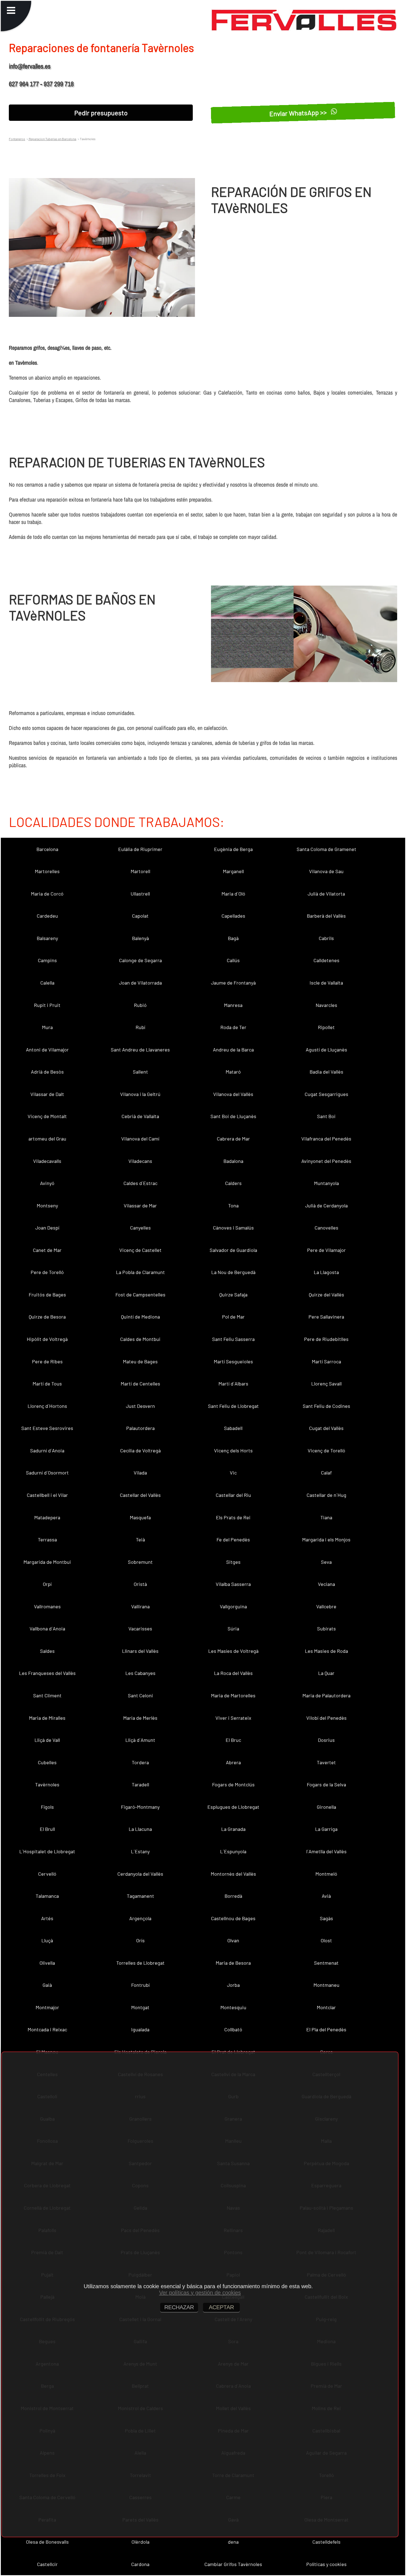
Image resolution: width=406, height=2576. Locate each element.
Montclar (326, 2007)
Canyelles (140, 1228)
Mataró (233, 1072)
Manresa (233, 1005)
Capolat (140, 916)
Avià (326, 1896)
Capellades (233, 916)
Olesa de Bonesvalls (47, 2542)
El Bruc (233, 1740)
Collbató (233, 2029)
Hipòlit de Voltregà (47, 1339)
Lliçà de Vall (47, 1740)
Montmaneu (326, 1985)
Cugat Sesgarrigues (326, 1094)
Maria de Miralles (47, 1718)
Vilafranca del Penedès (326, 1139)
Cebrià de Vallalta (140, 1116)
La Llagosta (326, 1272)
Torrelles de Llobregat (140, 1963)
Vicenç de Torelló (326, 1450)
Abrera (233, 1762)
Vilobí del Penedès (326, 1718)
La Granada (233, 1829)
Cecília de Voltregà (140, 1450)
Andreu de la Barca (233, 1050)
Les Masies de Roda (326, 1651)
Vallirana (140, 1606)
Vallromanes (47, 1606)
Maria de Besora (233, 1963)
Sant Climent (47, 1695)
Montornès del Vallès (233, 1874)
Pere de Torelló (47, 1272)
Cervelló (47, 1874)
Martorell (140, 871)
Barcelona (47, 849)
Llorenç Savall (326, 1384)
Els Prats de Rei (233, 1517)
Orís (140, 1940)
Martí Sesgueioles (233, 1361)
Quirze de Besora (47, 1317)
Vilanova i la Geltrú (140, 1094)
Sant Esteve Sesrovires (47, 1428)
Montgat (140, 2007)
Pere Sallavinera (326, 1317)
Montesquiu (233, 2007)
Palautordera (140, 1428)
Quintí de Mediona (140, 1317)
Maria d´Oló (233, 894)
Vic (233, 1473)
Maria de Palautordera (326, 1695)
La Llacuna (140, 1829)
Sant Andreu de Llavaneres (140, 1050)
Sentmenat (326, 1963)
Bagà (233, 938)
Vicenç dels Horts (233, 1450)
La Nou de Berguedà (233, 1272)
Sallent (140, 1072)
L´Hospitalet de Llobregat (47, 1851)
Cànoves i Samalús (233, 1228)
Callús (233, 960)
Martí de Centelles (140, 1384)
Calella (47, 983)
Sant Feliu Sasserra (233, 1339)
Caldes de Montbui (140, 1339)
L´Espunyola (233, 1851)
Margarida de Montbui (47, 1562)
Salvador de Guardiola (233, 1250)
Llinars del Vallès (140, 1651)
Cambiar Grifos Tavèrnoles (233, 2564)
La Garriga (326, 1829)
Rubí (140, 1027)
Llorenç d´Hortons (47, 1406)
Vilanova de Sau (326, 871)
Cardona (140, 2564)
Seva (326, 1562)
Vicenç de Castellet (140, 1250)
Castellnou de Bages (233, 1918)
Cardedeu (47, 916)
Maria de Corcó (47, 894)
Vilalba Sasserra (233, 1584)
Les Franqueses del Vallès (47, 1673)
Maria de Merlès (140, 1718)
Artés (47, 1918)
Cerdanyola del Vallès (140, 1874)
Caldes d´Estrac (140, 1183)
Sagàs (326, 1918)
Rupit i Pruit (47, 1005)
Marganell (233, 871)
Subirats (326, 1628)
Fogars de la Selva (326, 1784)
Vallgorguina (233, 1606)
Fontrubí (140, 1985)
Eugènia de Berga (233, 849)
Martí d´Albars (233, 1384)
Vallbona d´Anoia (47, 1628)
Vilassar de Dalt (47, 1094)
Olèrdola (140, 2542)
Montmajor (47, 2007)
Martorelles (47, 871)
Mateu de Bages (140, 1361)
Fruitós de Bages (47, 1294)
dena (233, 2542)
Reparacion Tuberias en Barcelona (52, 139)
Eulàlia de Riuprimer (140, 849)
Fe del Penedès (233, 1539)
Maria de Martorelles (233, 1695)
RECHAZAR (179, 2307)
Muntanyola (326, 1183)
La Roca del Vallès (233, 1673)
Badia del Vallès (326, 1072)
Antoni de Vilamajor (47, 1050)
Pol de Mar (233, 1317)
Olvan (233, 1940)
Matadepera (47, 1517)
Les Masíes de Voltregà (233, 1651)
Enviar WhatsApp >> (299, 113)
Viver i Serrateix (233, 1718)
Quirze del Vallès (326, 1294)
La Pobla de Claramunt (140, 1272)
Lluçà (47, 1940)
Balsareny (47, 938)
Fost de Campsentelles (140, 1294)
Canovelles (326, 1228)
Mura (47, 1027)
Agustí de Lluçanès (326, 1050)
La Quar (326, 1673)
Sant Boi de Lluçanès (233, 1116)
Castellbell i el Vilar (47, 1495)
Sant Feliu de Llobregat (233, 1406)
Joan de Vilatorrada (140, 983)
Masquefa (140, 1517)
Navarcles (326, 1005)
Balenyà (140, 938)
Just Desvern (140, 1406)
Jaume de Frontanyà (233, 983)
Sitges (233, 1562)
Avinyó (47, 1183)
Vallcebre (326, 1606)
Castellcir (47, 2564)
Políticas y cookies (326, 2564)
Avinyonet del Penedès (326, 1161)
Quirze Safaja (233, 1294)
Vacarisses (140, 1628)
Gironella (326, 1807)
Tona (233, 1205)
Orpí (47, 1584)
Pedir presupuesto (101, 113)
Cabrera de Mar (233, 1139)
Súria (233, 1628)
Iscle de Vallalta (326, 983)
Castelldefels (326, 2542)
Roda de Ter (233, 1027)
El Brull (47, 1829)
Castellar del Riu (233, 1495)
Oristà (140, 1584)
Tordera (140, 1762)
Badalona (233, 1161)
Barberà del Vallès (326, 916)
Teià (140, 1539)
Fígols (47, 1807)
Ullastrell (140, 894)
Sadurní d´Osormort (47, 1473)
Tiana (326, 1517)
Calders (233, 1183)
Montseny (47, 1205)
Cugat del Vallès (326, 1428)
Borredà (233, 1896)
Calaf (326, 1473)
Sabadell (233, 1428)
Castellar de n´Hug (326, 1495)
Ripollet (326, 1027)
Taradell (140, 1784)
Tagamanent (140, 1896)
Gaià (47, 1985)
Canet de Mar (47, 1250)
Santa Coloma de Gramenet (326, 849)
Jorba (233, 1985)
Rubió (140, 1005)
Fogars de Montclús (233, 1784)
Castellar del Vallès (140, 1495)
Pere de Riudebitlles (326, 1339)
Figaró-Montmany (140, 1807)
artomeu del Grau (47, 1139)
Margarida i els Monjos (326, 1539)
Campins (47, 960)
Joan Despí (47, 1228)
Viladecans (140, 1161)
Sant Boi (326, 1116)
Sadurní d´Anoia (47, 1450)
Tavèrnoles (47, 1784)
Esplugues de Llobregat (233, 1807)
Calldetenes (326, 960)
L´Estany (140, 1851)
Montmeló (326, 1874)
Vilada (140, 1473)
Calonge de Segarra (140, 960)
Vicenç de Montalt (47, 1116)
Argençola (140, 1918)
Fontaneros (17, 139)
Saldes (47, 1651)
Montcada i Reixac (47, 2029)
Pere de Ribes (47, 1361)
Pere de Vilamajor (326, 1250)
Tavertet (326, 1762)
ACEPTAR (221, 2307)
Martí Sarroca (326, 1361)
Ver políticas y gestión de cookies (200, 2293)
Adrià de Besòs (47, 1072)
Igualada (140, 2029)
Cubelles (47, 1762)
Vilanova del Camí (140, 1139)
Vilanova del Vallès (233, 1094)
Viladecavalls (47, 1161)
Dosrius (326, 1740)
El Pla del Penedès (326, 2029)
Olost (326, 1940)
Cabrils (326, 938)
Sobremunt (140, 1562)
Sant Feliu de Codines (326, 1406)
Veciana (326, 1584)
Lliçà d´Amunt (140, 1740)
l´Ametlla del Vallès (326, 1851)
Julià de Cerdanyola (326, 1205)
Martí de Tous (47, 1384)
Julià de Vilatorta (326, 894)
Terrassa (47, 1539)
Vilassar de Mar (140, 1205)
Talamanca (47, 1896)
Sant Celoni (140, 1695)
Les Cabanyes (140, 1673)
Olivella (47, 1963)
